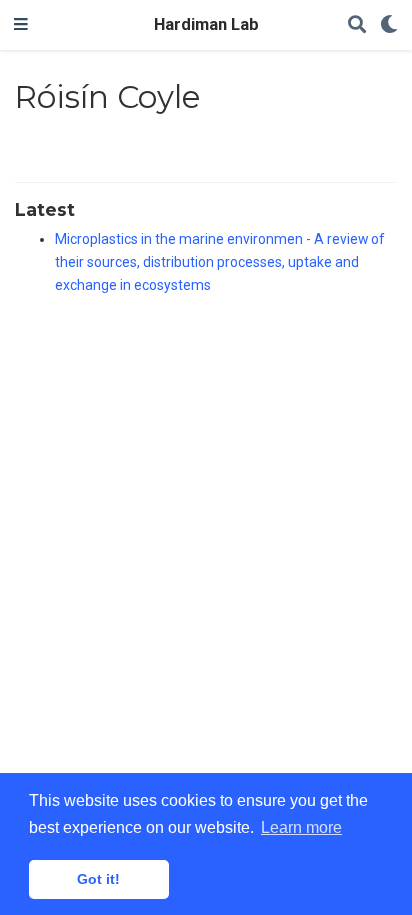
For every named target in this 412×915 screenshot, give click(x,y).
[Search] (357, 25)
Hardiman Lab (206, 24)
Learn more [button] (301, 827)
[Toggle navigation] (21, 25)
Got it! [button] (98, 879)
